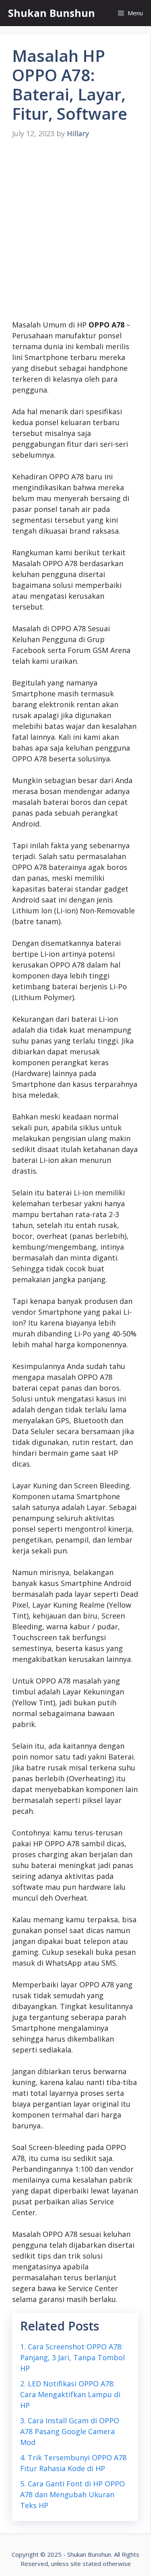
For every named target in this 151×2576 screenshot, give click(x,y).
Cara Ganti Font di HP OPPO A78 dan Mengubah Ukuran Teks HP (72, 2494)
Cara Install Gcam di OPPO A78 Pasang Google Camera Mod (70, 2431)
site (76, 2564)
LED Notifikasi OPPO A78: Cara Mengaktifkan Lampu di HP (70, 2394)
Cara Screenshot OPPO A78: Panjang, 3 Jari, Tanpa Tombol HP (72, 2357)
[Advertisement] (75, 230)
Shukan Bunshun (52, 13)
